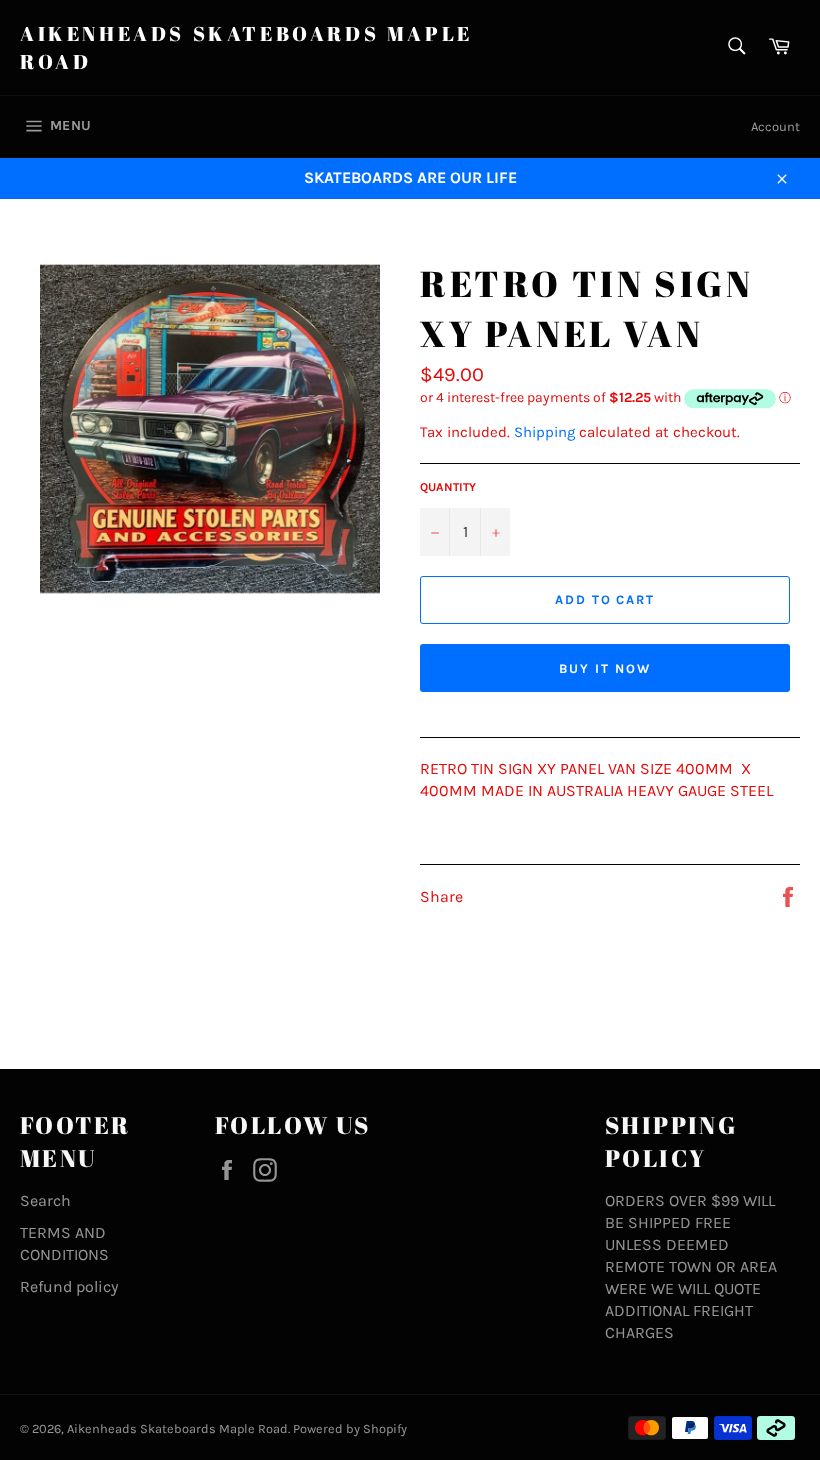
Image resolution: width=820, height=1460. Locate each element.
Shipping (544, 432)
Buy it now (605, 668)
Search (45, 1200)
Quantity (448, 487)
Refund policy (69, 1286)
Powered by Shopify (350, 1428)
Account (775, 126)
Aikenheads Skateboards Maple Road (246, 47)
